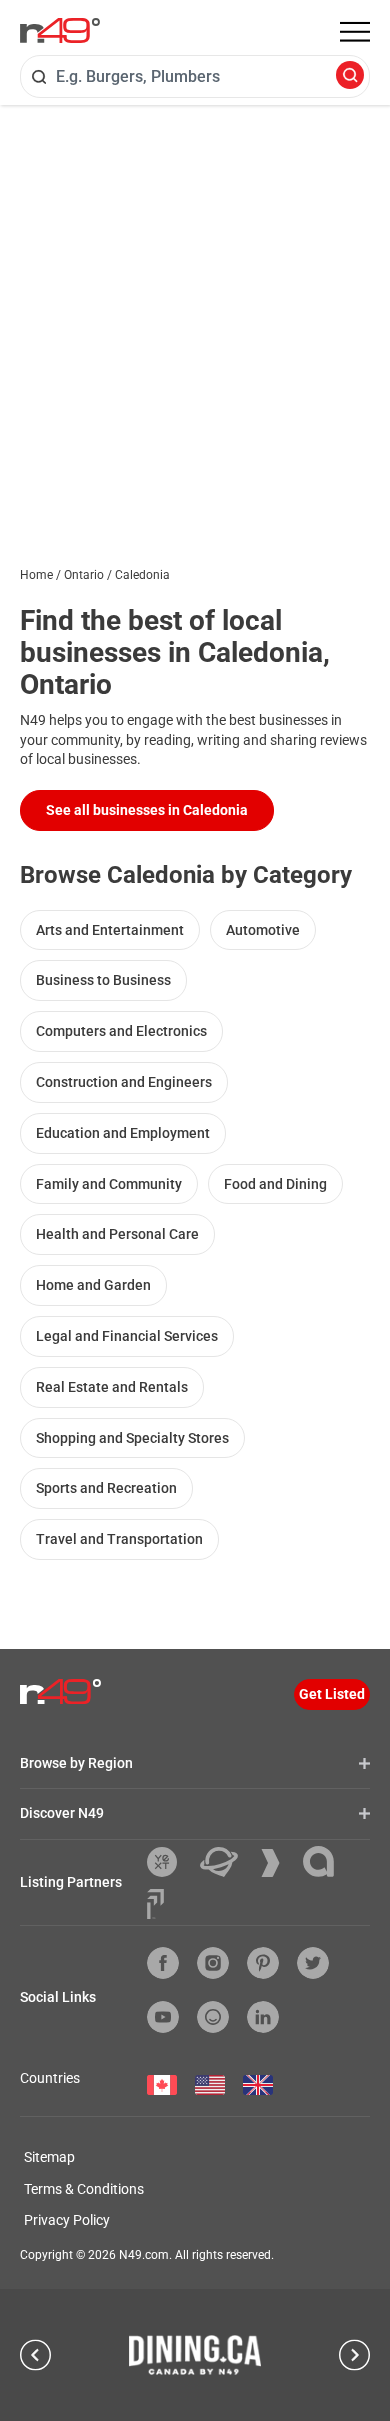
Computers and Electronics (121, 1031)
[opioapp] (213, 2017)
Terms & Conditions (84, 2189)
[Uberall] (226, 1862)
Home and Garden (93, 1285)
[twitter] (313, 1963)
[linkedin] (263, 2017)
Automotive (263, 930)
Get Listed (332, 1694)
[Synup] (278, 1863)
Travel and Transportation (119, 1539)
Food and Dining (275, 1184)
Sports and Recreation (106, 1488)
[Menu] (355, 32)
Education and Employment (123, 1133)
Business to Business (103, 980)
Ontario (84, 575)
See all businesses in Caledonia (147, 810)
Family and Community (109, 1184)
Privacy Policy (67, 2220)
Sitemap (49, 2157)
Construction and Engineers (124, 1082)
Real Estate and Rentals (112, 1387)
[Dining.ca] (195, 2355)
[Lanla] (326, 1861)
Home (36, 575)
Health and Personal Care (117, 1234)
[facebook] (163, 1963)
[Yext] (169, 1862)
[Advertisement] (195, 310)
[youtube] (163, 2017)
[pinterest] (263, 1963)
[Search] (350, 76)
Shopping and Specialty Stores (132, 1438)
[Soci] (155, 1904)
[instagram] (213, 1963)
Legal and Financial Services (127, 1336)
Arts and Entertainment (110, 930)
